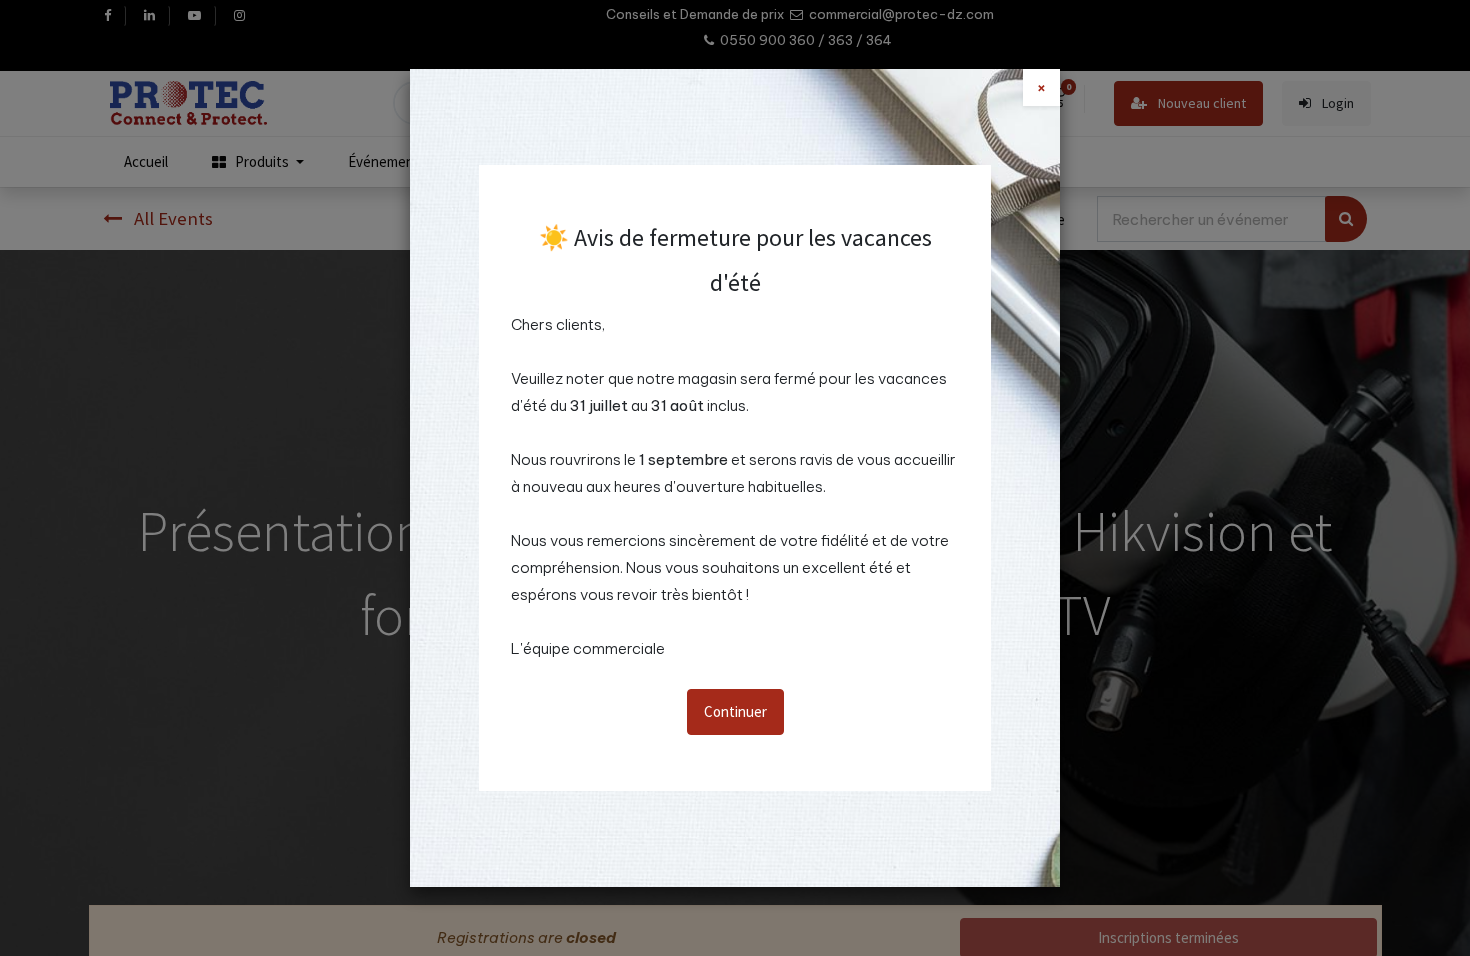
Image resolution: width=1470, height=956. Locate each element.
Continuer (735, 711)
